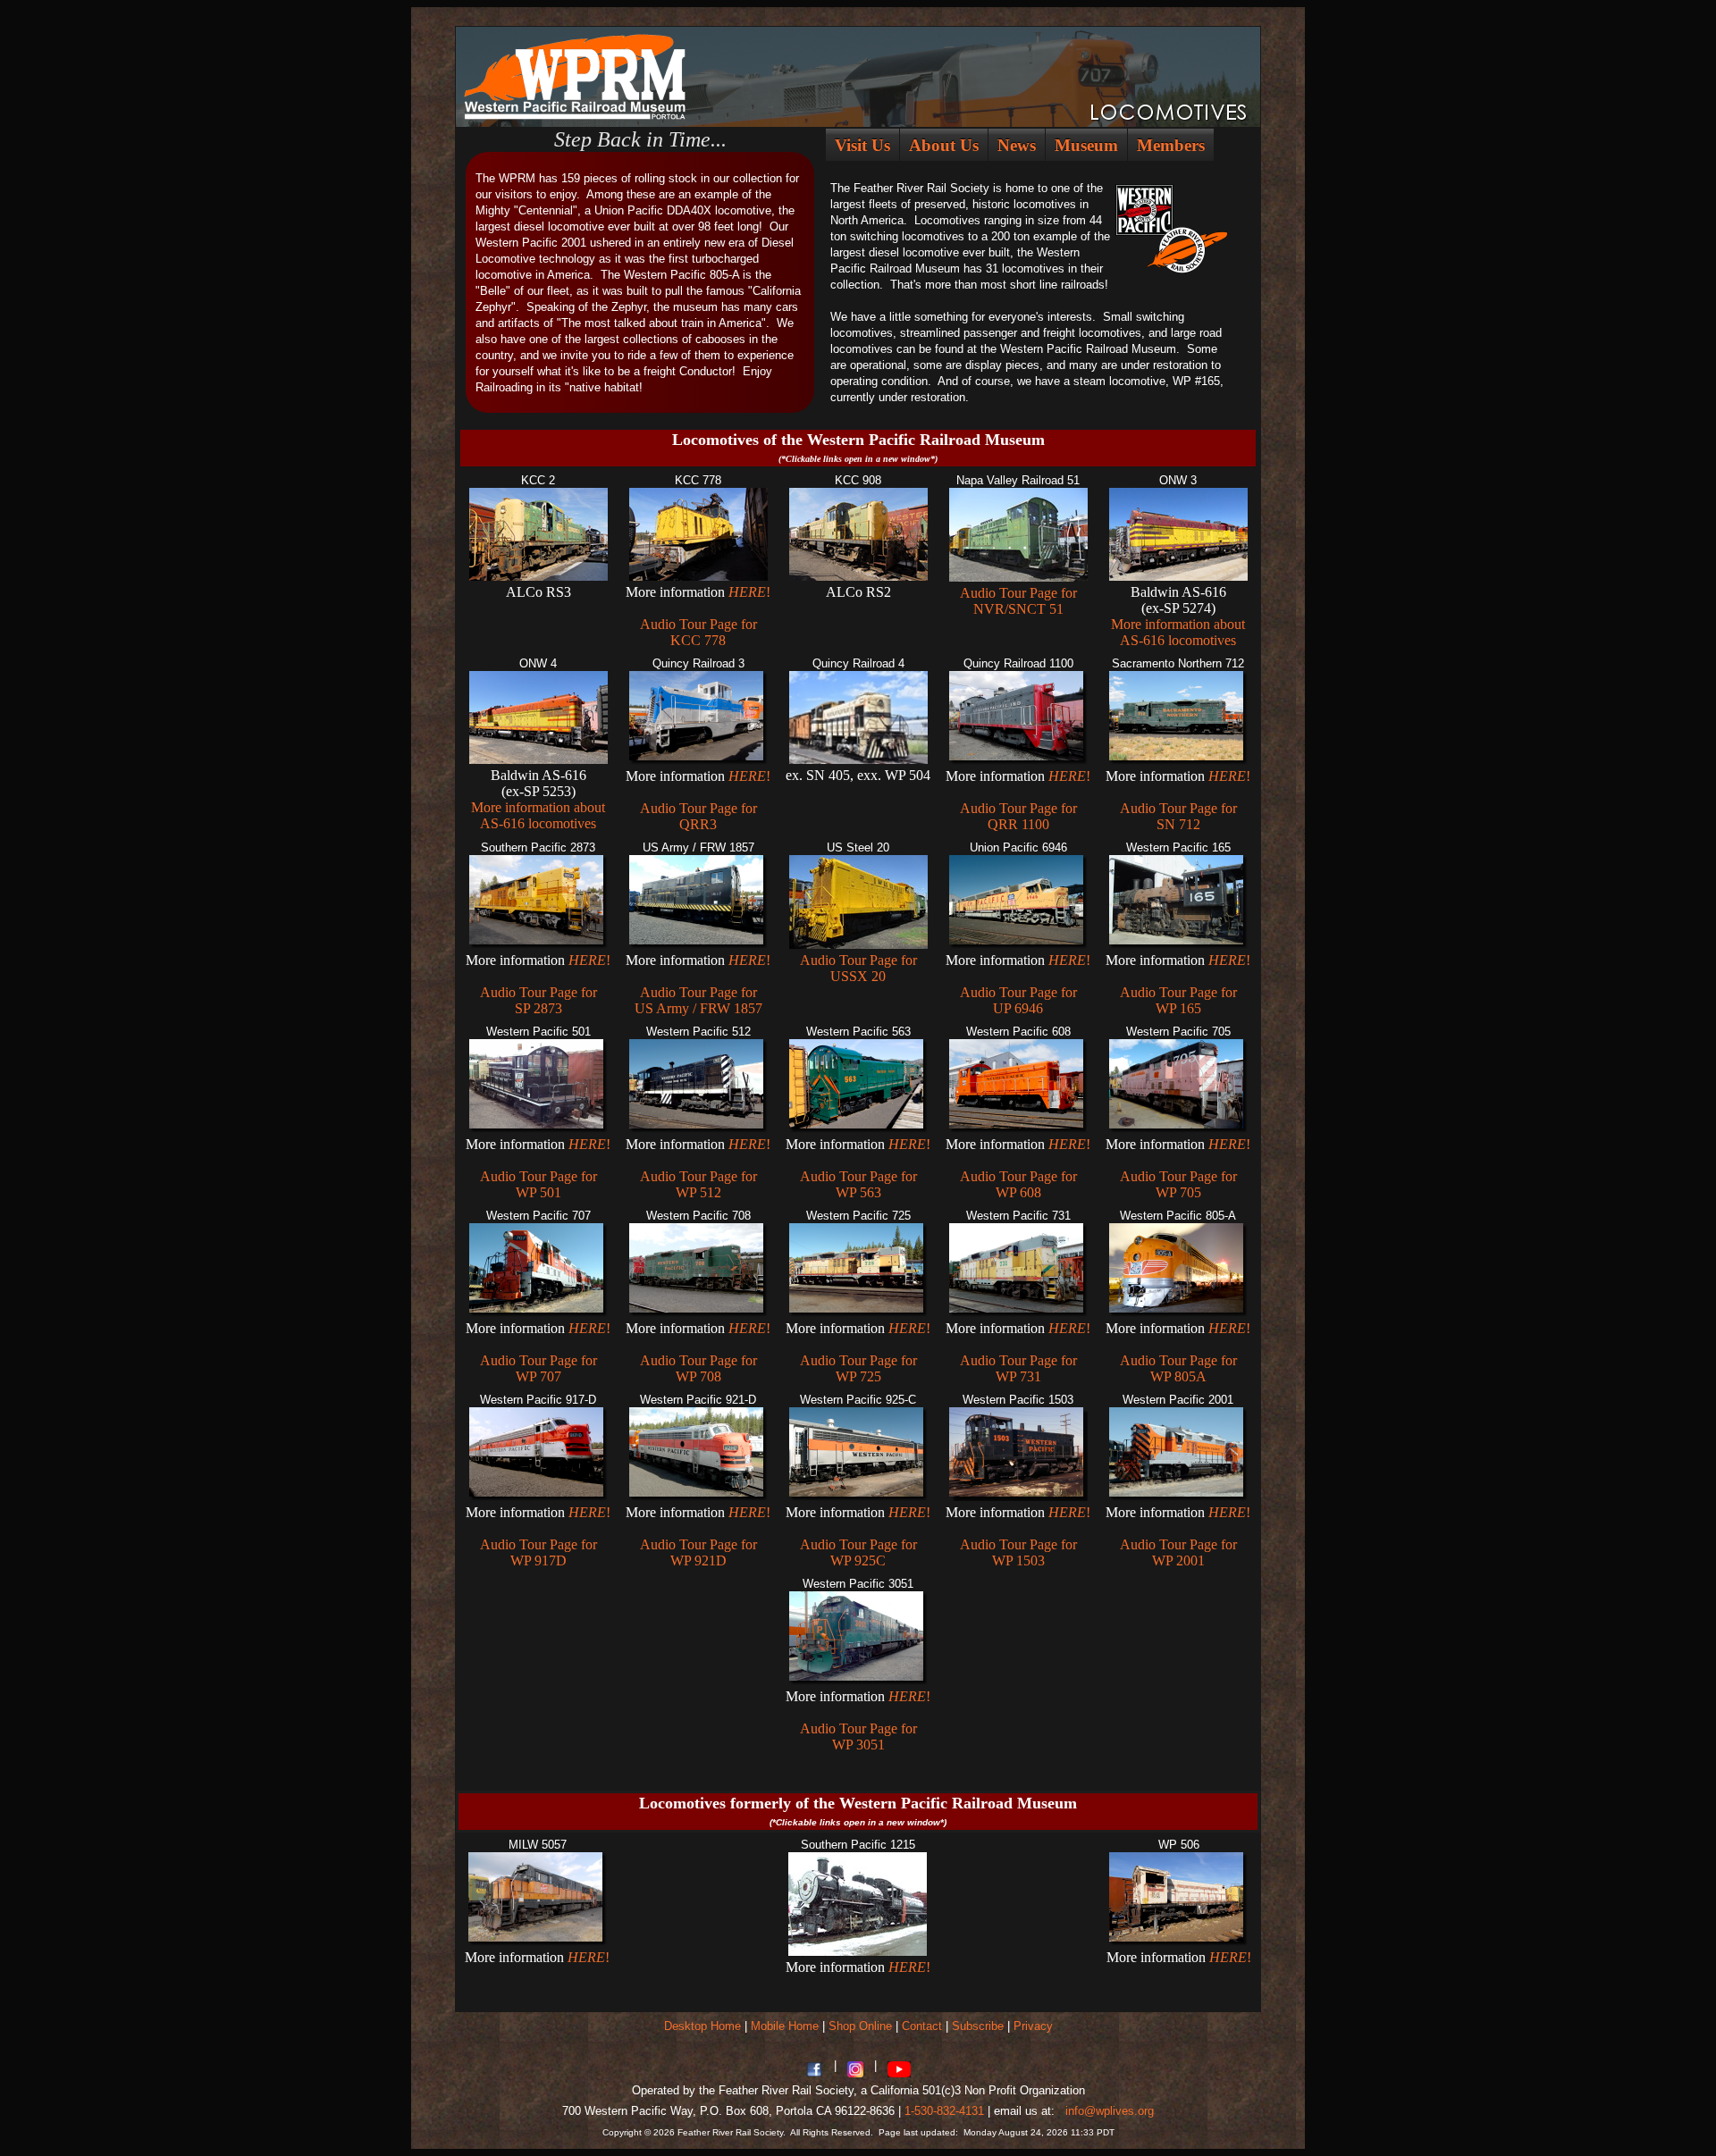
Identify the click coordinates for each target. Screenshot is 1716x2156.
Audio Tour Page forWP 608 (1018, 1184)
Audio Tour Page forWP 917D (538, 1552)
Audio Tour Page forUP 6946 (1018, 1000)
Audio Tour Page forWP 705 (1178, 1184)
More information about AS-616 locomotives (1178, 632)
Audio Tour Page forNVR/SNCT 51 (1018, 601)
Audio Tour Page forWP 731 (1018, 1368)
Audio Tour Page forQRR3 (698, 816)
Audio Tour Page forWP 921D (698, 1552)
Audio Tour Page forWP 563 (858, 1184)
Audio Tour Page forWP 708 (698, 1368)
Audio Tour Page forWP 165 (1178, 1000)
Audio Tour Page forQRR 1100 (1018, 816)
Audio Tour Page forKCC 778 (698, 632)
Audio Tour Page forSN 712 (1178, 816)
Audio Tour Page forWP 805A (1178, 1368)
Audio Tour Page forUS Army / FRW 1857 (698, 1000)
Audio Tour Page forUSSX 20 (858, 968)
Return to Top (1654, 2103)
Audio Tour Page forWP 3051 (858, 1737)
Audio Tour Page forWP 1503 (1018, 1552)
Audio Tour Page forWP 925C (858, 1552)
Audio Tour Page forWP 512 (698, 1184)
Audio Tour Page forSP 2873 (538, 1000)
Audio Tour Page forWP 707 (538, 1368)
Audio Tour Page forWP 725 (858, 1368)
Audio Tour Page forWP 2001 (1178, 1552)
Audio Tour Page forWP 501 (538, 1184)
